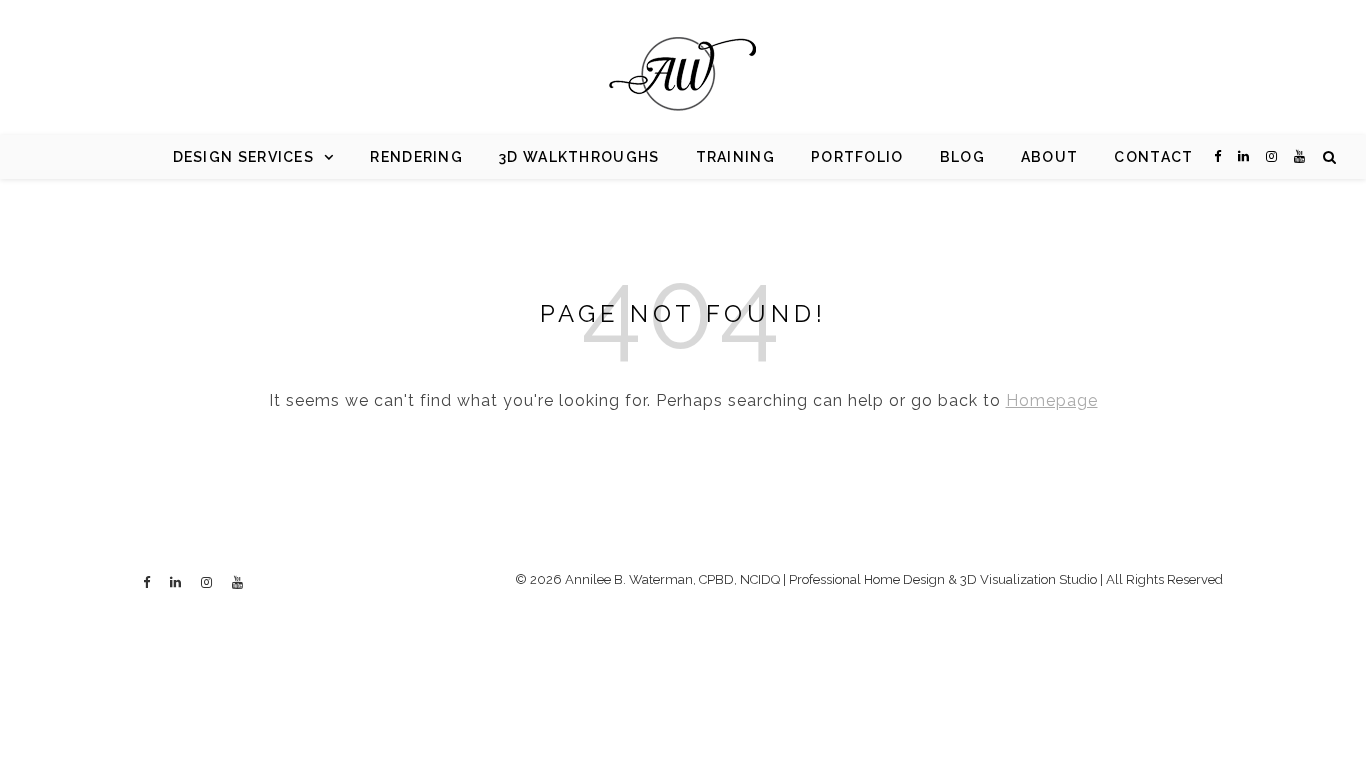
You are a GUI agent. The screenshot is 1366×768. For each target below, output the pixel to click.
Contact (1153, 157)
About (1050, 157)
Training (735, 157)
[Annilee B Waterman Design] (683, 75)
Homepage (1052, 400)
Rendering (416, 157)
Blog (962, 157)
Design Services (244, 157)
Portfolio (857, 157)
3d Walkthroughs (579, 157)
